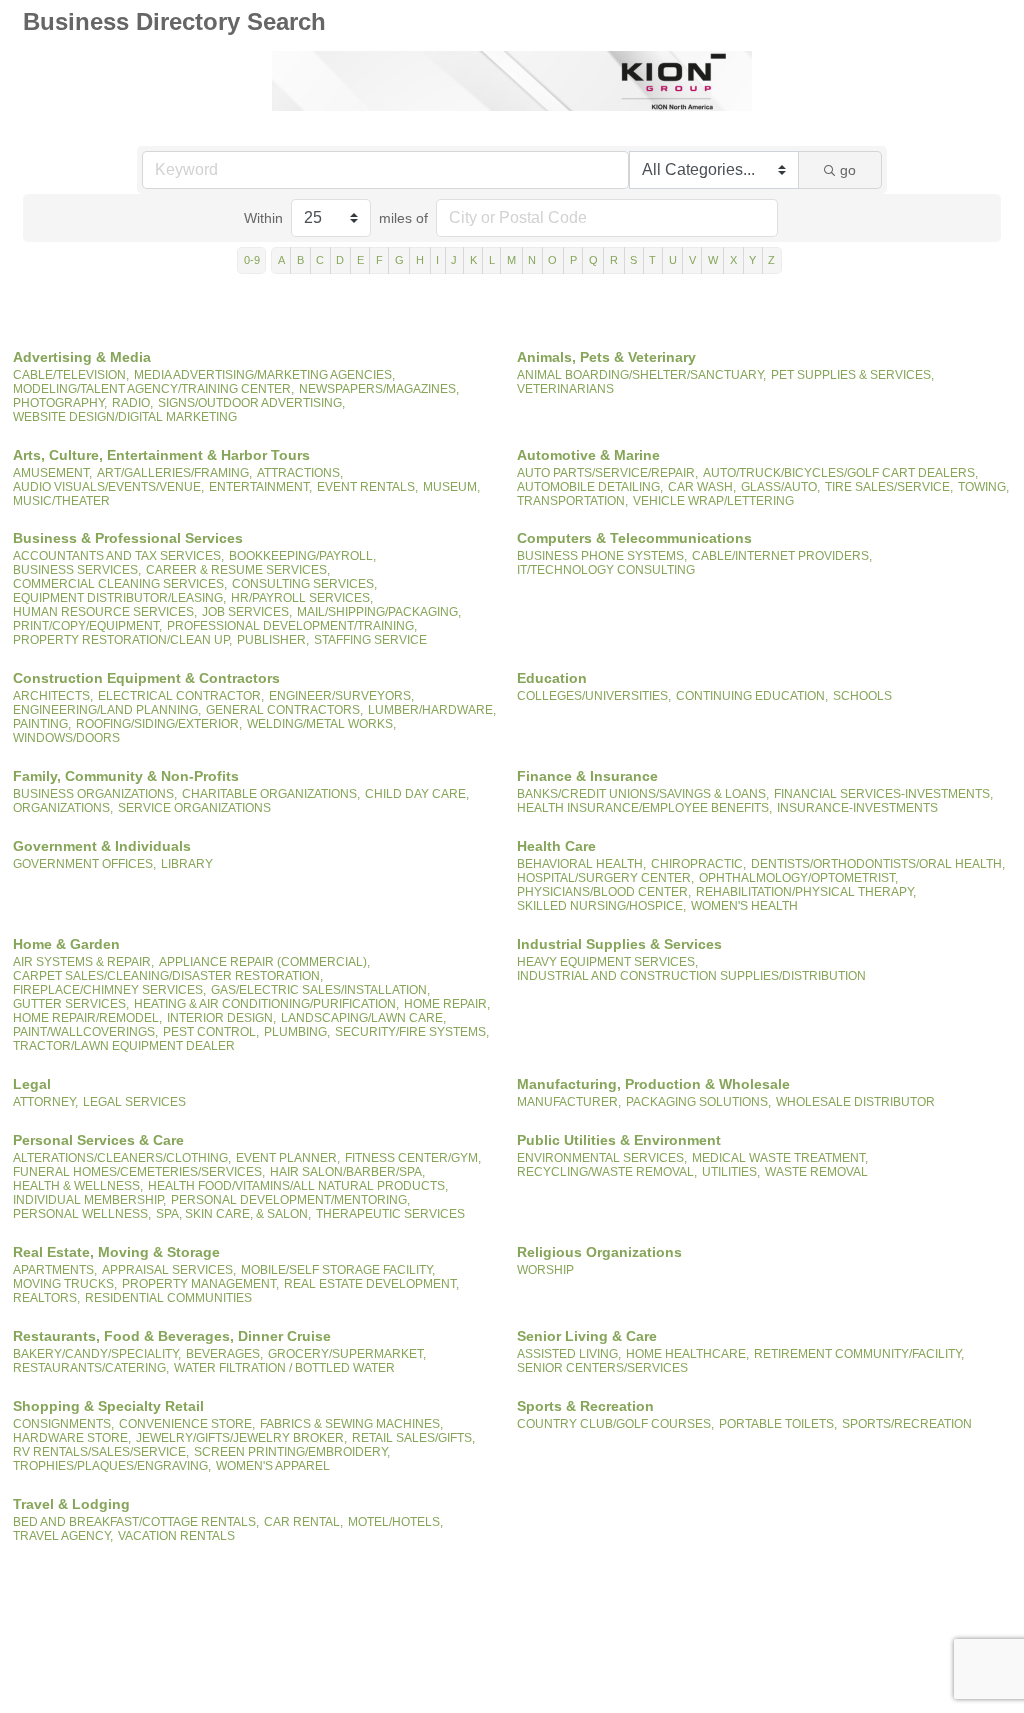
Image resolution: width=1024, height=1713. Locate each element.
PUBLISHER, (273, 640)
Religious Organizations (599, 1252)
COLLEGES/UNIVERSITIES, (594, 696)
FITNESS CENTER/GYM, (413, 1158)
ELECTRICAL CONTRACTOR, (181, 696)
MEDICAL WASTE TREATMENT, (780, 1158)
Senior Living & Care (587, 1336)
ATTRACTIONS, (300, 473)
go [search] (848, 170)
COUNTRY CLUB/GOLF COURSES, (615, 1424)
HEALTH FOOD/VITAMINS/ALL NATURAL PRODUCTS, (298, 1186)
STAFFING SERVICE (370, 640)
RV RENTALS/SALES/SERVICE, (101, 1452)
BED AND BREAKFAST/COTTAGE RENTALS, (136, 1522)
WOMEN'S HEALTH (744, 906)
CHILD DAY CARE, (417, 794)
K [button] (473, 260)
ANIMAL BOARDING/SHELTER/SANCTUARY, (641, 375)
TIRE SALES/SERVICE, (889, 487)
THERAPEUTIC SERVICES (390, 1214)
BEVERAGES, (224, 1354)
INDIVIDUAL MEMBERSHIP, (89, 1200)
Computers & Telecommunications (634, 538)
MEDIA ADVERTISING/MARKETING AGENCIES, (264, 375)
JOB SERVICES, (247, 612)
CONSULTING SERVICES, (304, 584)
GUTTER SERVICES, (71, 1004)
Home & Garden (66, 944)
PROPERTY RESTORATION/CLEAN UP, (122, 640)
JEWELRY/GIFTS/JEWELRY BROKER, (241, 1438)
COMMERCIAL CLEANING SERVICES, (120, 584)
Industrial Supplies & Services (619, 944)
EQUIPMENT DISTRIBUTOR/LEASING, (119, 598)
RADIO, (132, 403)
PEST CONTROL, (211, 1032)
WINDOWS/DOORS (66, 738)
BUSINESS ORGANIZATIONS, (95, 794)
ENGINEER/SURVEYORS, (341, 696)
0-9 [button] (252, 260)
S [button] (633, 260)
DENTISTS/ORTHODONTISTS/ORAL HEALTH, (878, 864)
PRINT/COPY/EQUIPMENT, (87, 626)
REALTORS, (46, 1298)
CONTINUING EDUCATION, (752, 696)
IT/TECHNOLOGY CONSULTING (606, 570)
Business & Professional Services (128, 538)
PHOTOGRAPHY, (60, 403)
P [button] (573, 260)
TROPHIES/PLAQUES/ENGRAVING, (112, 1466)
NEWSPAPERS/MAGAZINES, (379, 389)
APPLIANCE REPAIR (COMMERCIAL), (264, 962)
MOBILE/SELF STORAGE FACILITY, (338, 1270)
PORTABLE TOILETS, (778, 1424)
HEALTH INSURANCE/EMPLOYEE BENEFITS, (644, 808)
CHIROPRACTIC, (698, 864)
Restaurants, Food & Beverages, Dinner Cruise (172, 1336)
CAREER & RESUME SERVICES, (238, 570)
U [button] (673, 260)
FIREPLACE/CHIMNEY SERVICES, (109, 990)
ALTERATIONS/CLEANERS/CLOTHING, (122, 1158)
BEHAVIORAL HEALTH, (581, 864)
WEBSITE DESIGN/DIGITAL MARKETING (125, 417)
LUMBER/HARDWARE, (432, 710)
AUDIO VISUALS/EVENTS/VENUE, (108, 487)
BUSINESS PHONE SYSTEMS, (602, 556)
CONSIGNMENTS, (63, 1424)
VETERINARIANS (565, 389)
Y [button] (752, 260)
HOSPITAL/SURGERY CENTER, (605, 878)
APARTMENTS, (55, 1270)
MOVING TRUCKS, (65, 1284)
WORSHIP (545, 1270)
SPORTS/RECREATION (907, 1424)
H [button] (420, 260)
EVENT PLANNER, (288, 1158)
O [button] (552, 260)
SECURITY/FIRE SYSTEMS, (412, 1032)
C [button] (320, 260)
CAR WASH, (702, 487)
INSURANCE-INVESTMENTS (857, 808)
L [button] (492, 260)
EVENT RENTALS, (367, 487)
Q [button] (593, 260)
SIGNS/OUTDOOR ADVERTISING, (251, 403)
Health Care (556, 846)
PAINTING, (42, 724)
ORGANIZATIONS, (63, 808)
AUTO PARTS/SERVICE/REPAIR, (607, 473)
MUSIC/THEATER (61, 501)
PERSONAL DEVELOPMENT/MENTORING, (290, 1200)
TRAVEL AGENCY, (63, 1536)
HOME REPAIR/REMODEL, (87, 1018)
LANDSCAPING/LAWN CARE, (363, 1018)
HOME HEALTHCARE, (687, 1354)
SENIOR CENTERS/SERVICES (602, 1368)
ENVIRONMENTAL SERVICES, (602, 1158)
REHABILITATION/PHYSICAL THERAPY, (806, 892)
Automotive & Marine (588, 455)
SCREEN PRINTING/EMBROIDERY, (292, 1452)
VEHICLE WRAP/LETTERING (713, 501)
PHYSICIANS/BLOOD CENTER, (604, 892)
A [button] (281, 260)
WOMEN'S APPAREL (273, 1466)
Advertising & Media (82, 357)
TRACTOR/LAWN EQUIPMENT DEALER (124, 1046)
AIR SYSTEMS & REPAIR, (83, 962)
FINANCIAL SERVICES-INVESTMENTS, (883, 794)
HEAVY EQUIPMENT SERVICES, (607, 962)
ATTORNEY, (45, 1102)
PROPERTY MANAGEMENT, (200, 1284)
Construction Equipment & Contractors (146, 678)
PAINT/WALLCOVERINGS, (85, 1032)
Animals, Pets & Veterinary (606, 357)
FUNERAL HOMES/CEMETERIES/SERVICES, (139, 1172)
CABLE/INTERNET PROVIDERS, (782, 556)
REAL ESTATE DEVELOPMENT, (371, 1284)
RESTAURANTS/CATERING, (91, 1368)
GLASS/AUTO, (780, 487)
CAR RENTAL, (303, 1522)
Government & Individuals (102, 846)
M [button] (511, 260)
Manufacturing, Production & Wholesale (653, 1084)
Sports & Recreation (585, 1406)
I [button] (437, 260)
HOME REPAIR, (447, 1004)
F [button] (379, 260)
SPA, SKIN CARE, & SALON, (233, 1214)
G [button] (399, 260)
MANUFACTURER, (569, 1102)
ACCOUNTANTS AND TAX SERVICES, (118, 556)
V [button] (692, 260)
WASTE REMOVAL (816, 1172)
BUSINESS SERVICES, (77, 570)
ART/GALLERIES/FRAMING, (174, 473)
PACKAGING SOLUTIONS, (698, 1102)
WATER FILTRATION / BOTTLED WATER (284, 1368)
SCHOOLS (862, 696)
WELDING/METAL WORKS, (321, 724)
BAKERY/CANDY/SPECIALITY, (97, 1354)
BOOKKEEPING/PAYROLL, (302, 556)
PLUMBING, (297, 1032)
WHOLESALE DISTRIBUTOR (855, 1102)
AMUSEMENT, (52, 473)
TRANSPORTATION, (572, 501)
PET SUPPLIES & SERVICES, (852, 375)
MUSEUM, (451, 487)
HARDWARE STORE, (72, 1438)
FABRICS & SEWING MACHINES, (351, 1424)
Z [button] (771, 260)
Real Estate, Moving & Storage (116, 1252)
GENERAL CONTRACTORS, (284, 710)
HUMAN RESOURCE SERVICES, (105, 612)
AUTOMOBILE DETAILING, (590, 487)
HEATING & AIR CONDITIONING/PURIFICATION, (266, 1004)
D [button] (340, 260)
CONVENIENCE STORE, (187, 1424)
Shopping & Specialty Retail (108, 1406)
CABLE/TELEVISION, (71, 375)
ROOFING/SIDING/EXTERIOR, (159, 724)
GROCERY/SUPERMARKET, (347, 1354)
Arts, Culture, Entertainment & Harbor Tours (161, 455)
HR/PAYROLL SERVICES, (302, 598)
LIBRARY (187, 864)
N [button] (532, 260)
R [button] (614, 260)
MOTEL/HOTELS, (395, 1522)
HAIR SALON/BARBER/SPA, (347, 1172)
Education (552, 678)
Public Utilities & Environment (619, 1140)
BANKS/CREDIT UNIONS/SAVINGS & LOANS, (643, 794)
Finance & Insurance (587, 776)
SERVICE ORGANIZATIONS (194, 808)
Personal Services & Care (98, 1140)
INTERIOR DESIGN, (221, 1018)
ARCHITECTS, (53, 696)
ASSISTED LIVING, (569, 1354)
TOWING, (983, 487)
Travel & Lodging (71, 1504)
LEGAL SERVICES (134, 1102)
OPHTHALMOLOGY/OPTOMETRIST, (798, 878)
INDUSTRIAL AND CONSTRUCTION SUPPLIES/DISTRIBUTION (691, 976)
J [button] (454, 260)
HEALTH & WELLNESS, (78, 1186)
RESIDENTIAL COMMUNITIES (168, 1298)
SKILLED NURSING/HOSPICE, (601, 906)
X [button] (733, 260)
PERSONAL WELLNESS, (82, 1214)
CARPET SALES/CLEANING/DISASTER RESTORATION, (168, 976)
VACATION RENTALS (176, 1536)
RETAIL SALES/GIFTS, (413, 1438)
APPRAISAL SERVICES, (169, 1270)
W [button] (713, 260)
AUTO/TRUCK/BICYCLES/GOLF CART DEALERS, (840, 473)
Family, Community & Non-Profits (126, 776)
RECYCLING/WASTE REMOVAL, (607, 1172)
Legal (32, 1084)
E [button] (360, 260)
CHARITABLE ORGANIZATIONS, (271, 794)
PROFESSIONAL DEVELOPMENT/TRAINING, (292, 626)
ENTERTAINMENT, (260, 487)
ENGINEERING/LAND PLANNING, (107, 710)
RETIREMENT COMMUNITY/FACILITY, (859, 1354)
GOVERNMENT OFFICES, (84, 864)
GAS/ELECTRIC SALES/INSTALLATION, (320, 990)
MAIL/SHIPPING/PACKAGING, (379, 612)
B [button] (300, 260)
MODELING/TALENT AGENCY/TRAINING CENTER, (153, 389)
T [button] (652, 260)
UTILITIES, (731, 1172)
